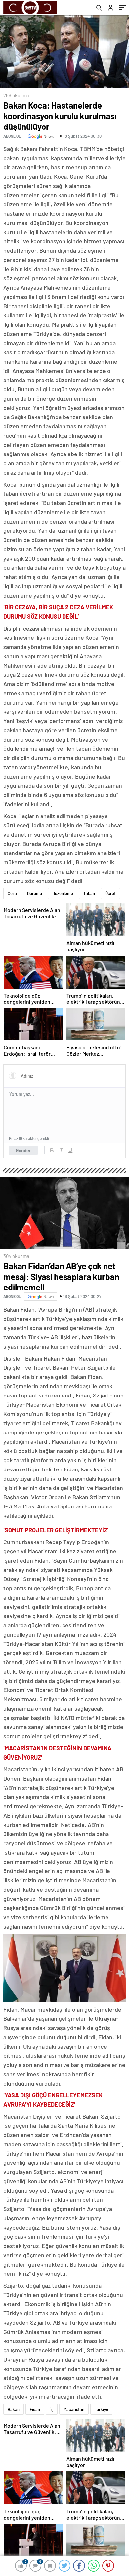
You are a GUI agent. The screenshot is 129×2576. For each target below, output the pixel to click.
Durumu (35, 893)
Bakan (14, 2409)
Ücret (110, 893)
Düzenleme (63, 893)
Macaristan (74, 2409)
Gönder (23, 1150)
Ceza (12, 893)
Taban (89, 893)
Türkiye (101, 2409)
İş (52, 2409)
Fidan (35, 2409)
